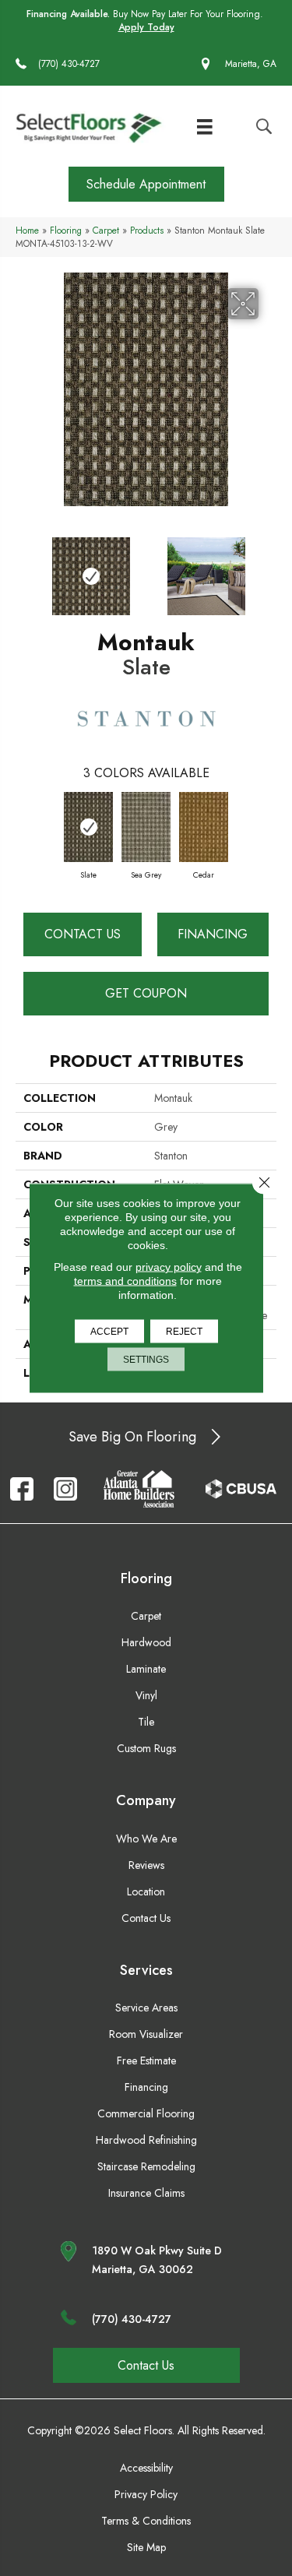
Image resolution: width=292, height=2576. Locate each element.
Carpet (106, 230)
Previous (23, 568)
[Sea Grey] (146, 827)
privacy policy (169, 1267)
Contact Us (83, 934)
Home (27, 230)
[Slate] (89, 827)
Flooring (66, 230)
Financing (213, 934)
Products (147, 230)
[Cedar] (204, 827)
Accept (109, 1332)
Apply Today (146, 28)
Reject (184, 1332)
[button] (146, 184)
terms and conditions (125, 1281)
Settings (146, 1360)
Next (269, 568)
